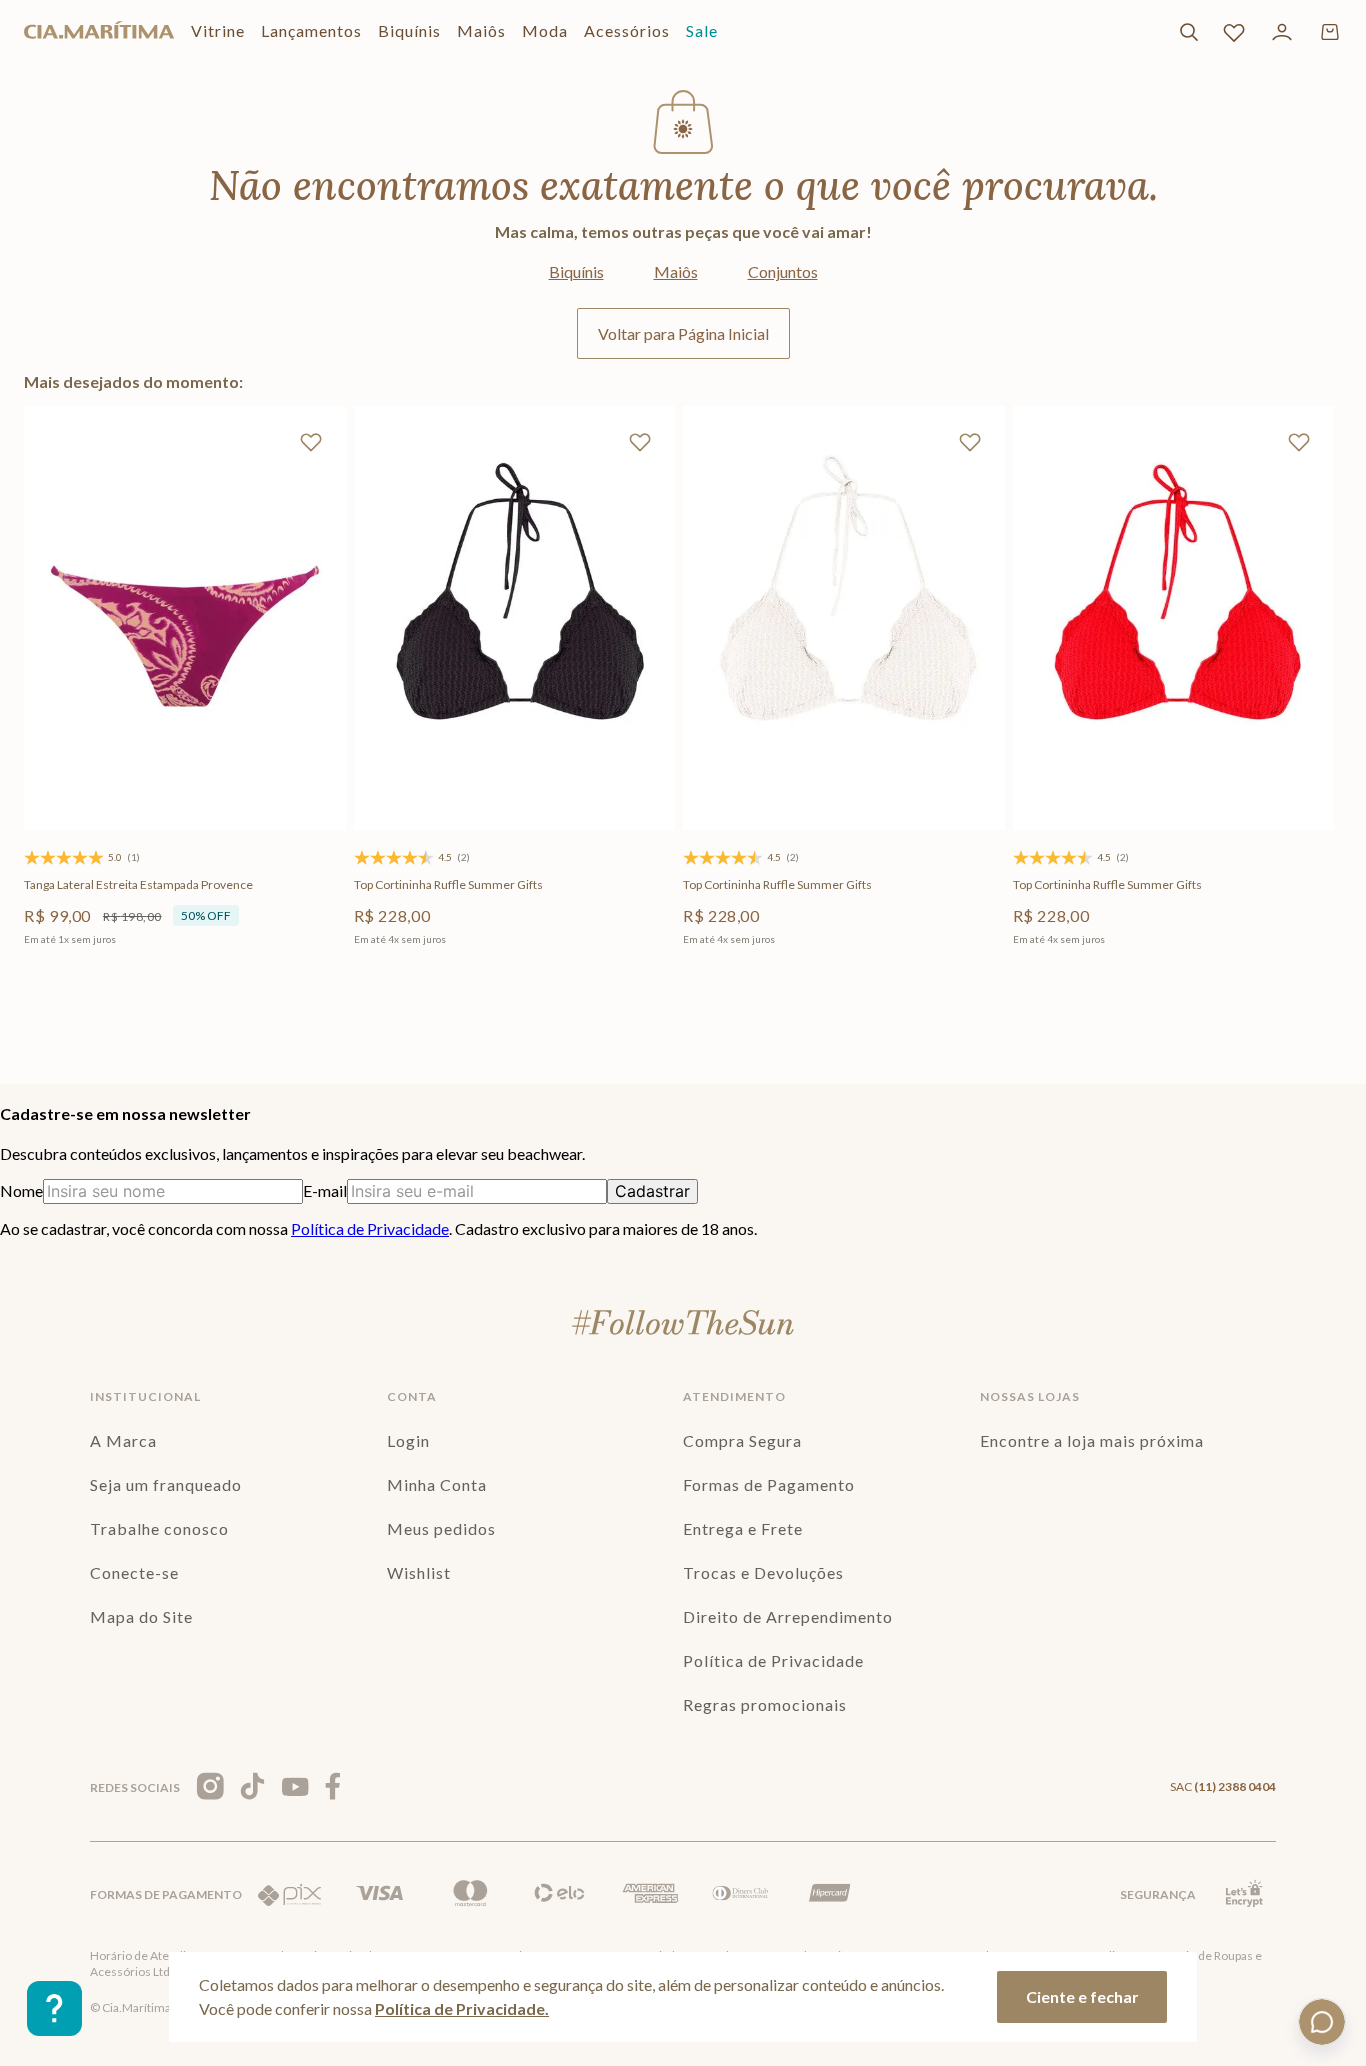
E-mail (325, 1190)
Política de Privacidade (370, 1228)
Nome (21, 1190)
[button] (99, 750)
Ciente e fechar (1082, 1996)
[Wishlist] (1234, 32)
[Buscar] (1189, 32)
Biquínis (576, 271)
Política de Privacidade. (462, 2008)
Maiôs (676, 271)
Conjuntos (783, 271)
